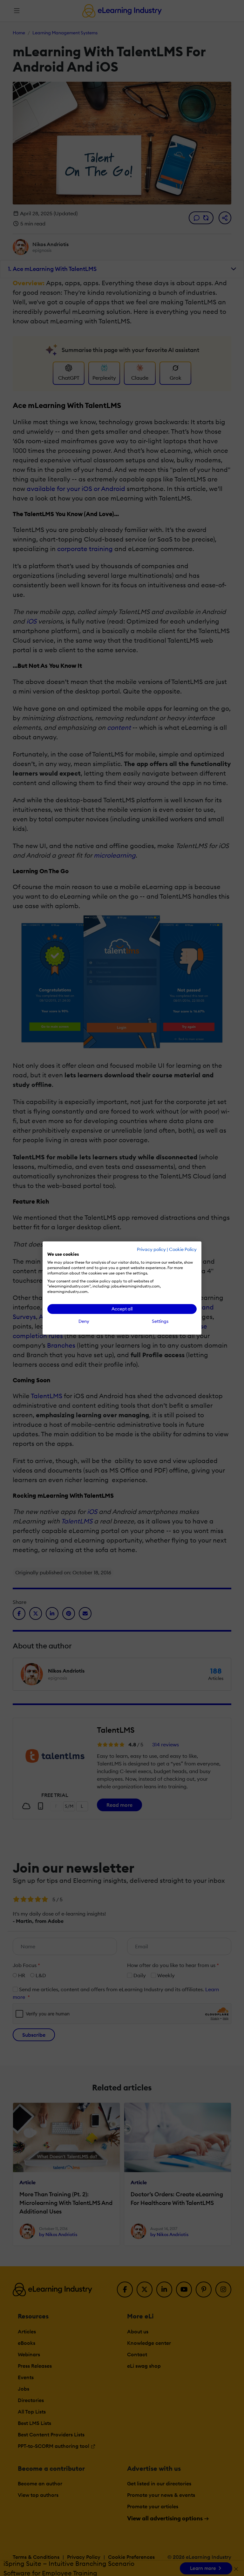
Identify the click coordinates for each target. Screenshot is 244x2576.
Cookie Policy (183, 1249)
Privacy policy (151, 1249)
